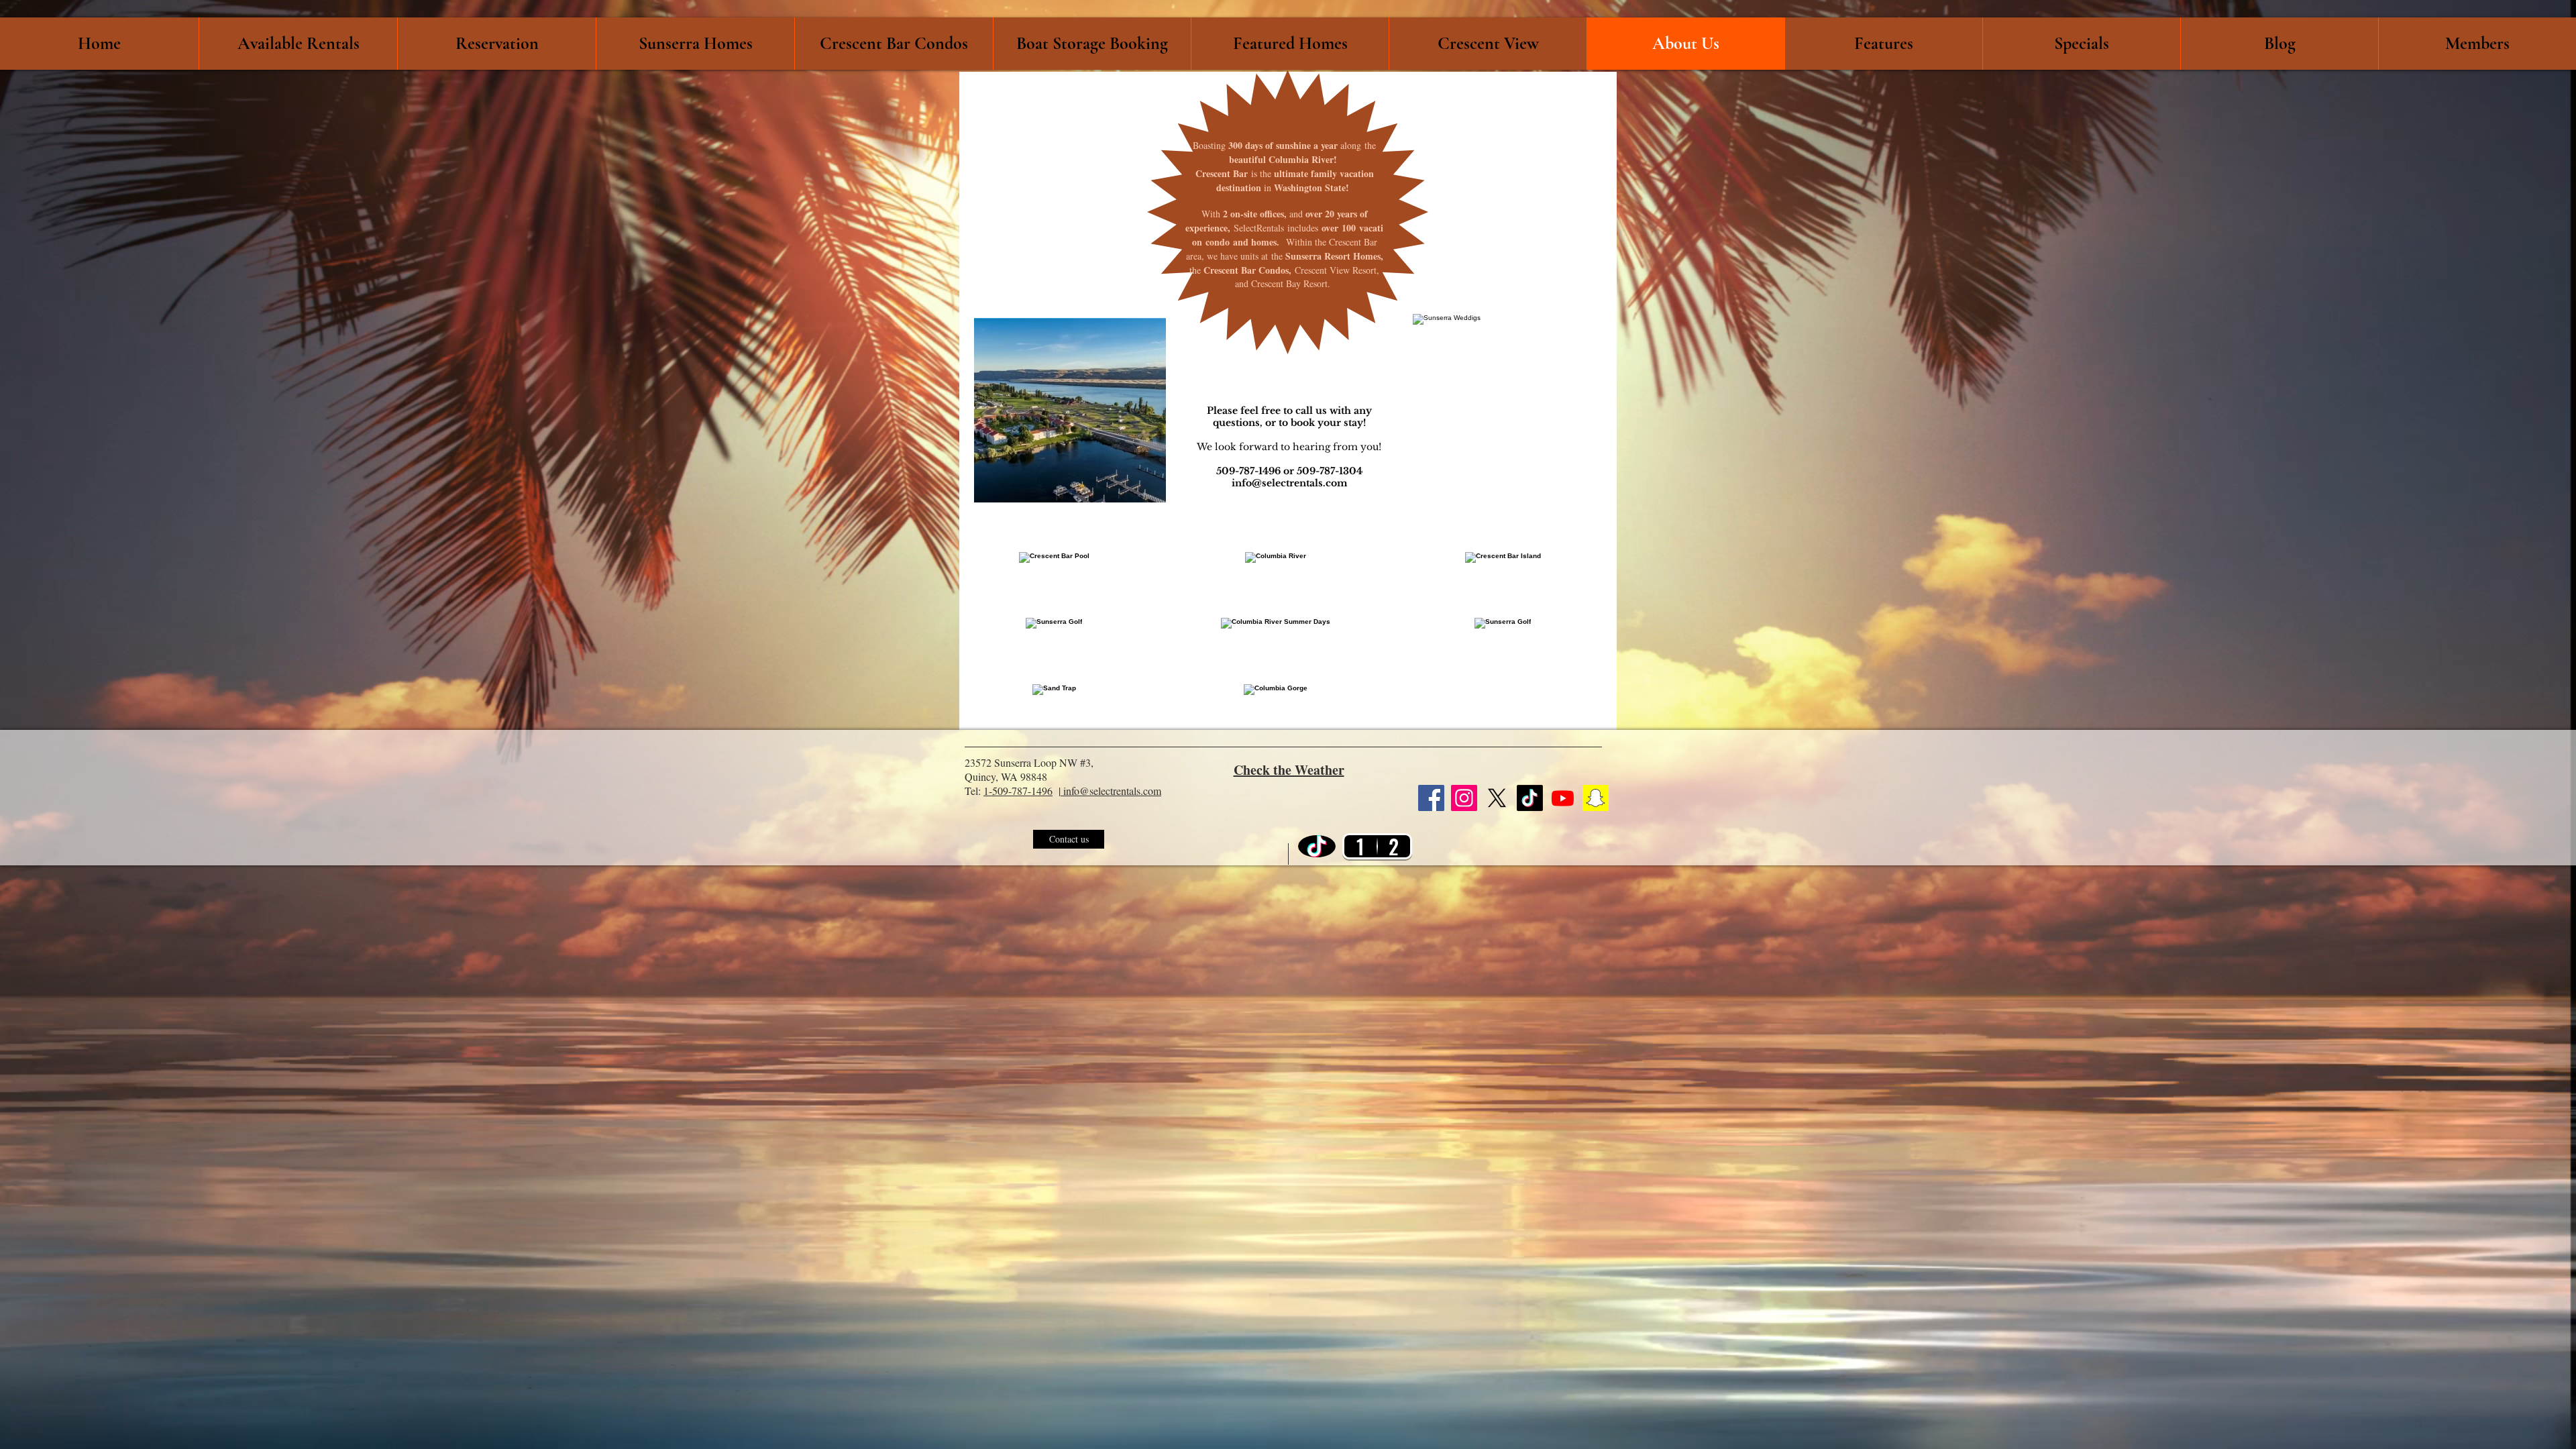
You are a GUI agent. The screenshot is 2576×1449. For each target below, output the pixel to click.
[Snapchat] (1596, 798)
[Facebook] (1431, 798)
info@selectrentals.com (1289, 483)
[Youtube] (1563, 798)
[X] (1497, 798)
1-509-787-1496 (1018, 791)
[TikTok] (1530, 798)
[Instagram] (1464, 798)
